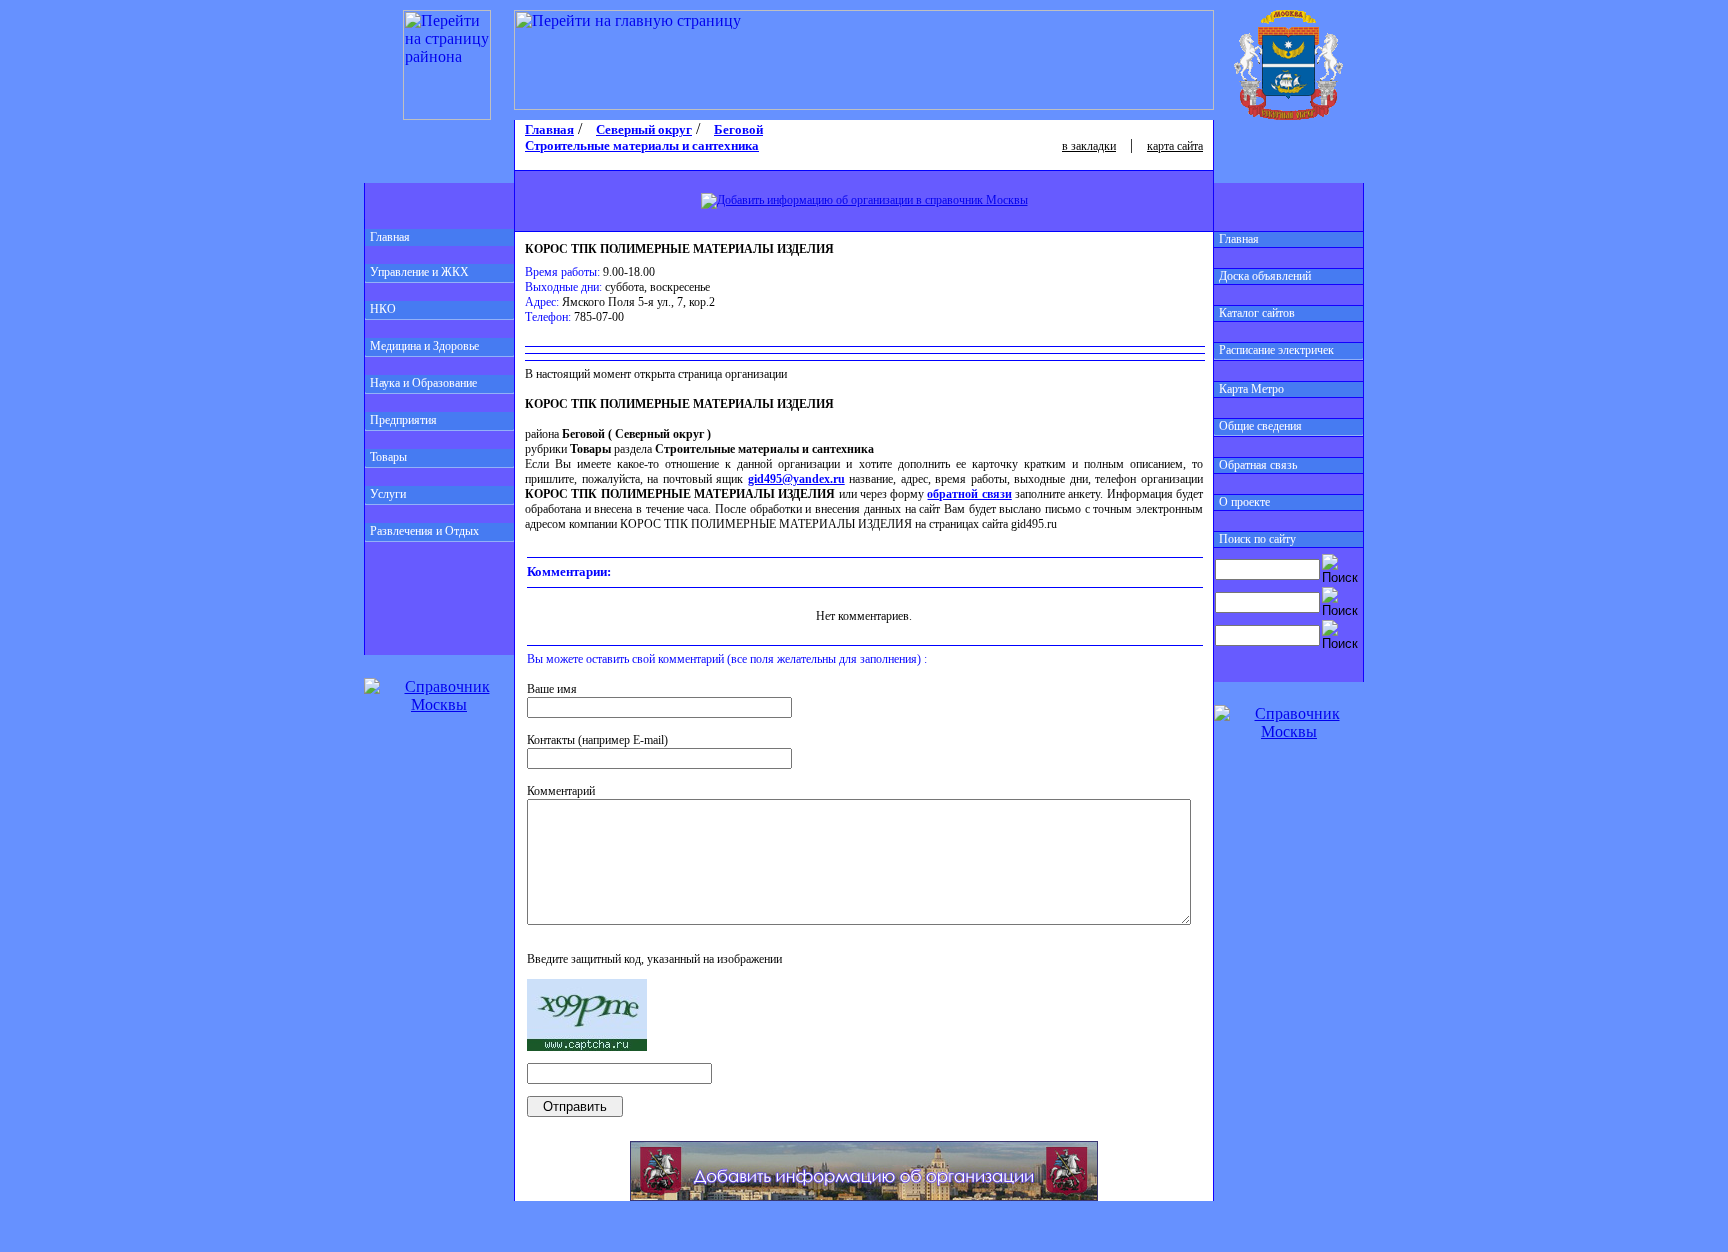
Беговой (738, 129)
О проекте (1244, 502)
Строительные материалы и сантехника (642, 145)
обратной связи (969, 494)
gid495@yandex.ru (796, 479)
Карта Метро (1251, 389)
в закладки (1089, 146)
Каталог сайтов (1257, 313)
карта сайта (1175, 146)
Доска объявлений (1265, 276)
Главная (390, 237)
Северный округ (644, 129)
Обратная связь (1258, 465)
